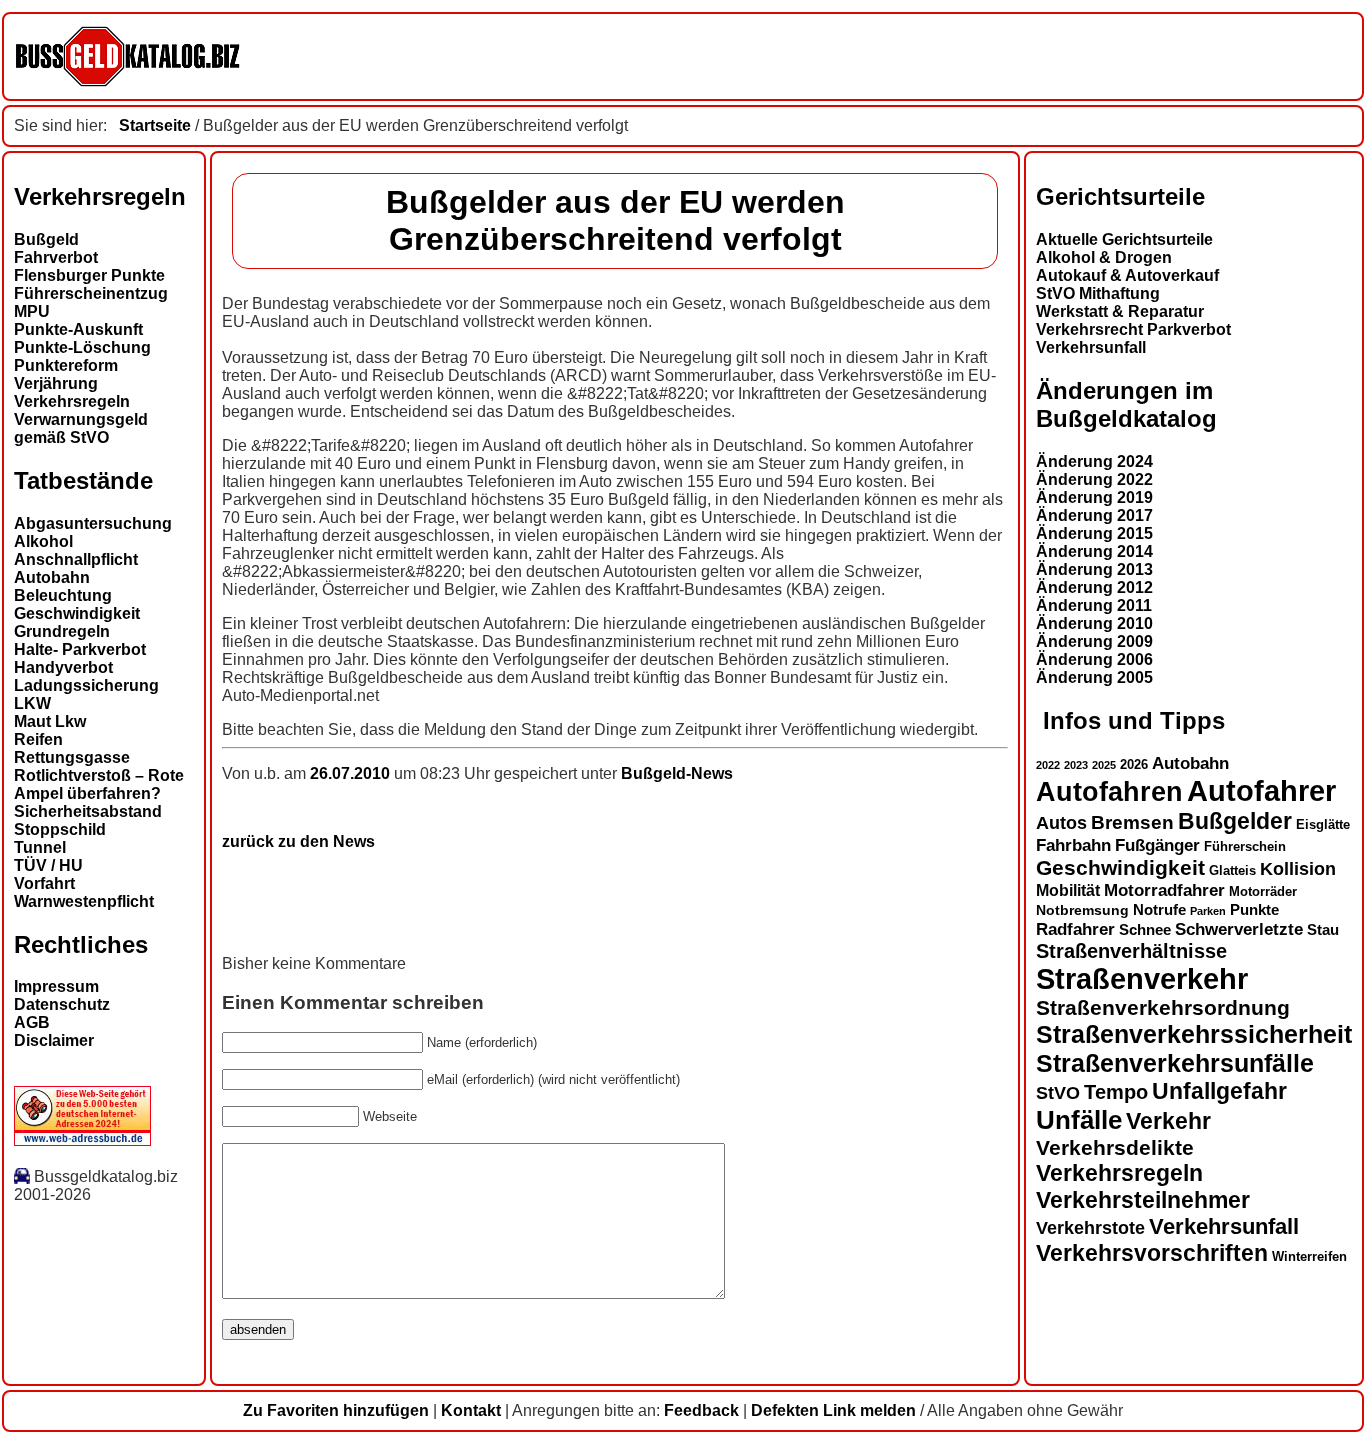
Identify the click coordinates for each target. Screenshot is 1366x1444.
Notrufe (1159, 910)
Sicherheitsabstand (88, 811)
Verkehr (1168, 1121)
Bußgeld (46, 239)
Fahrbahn (1073, 845)
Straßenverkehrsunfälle (1175, 1063)
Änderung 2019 (1094, 497)
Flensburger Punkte (89, 275)
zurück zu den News (298, 841)
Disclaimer (54, 1040)
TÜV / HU (48, 865)
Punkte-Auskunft (78, 329)
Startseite (155, 125)
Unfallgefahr (1219, 1091)
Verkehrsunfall (1091, 347)
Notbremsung (1082, 910)
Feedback (701, 1410)
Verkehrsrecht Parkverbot (1133, 329)
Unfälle (1079, 1120)
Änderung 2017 (1094, 515)
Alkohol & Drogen (1104, 257)
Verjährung (56, 383)
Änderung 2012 (1094, 587)
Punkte (1254, 910)
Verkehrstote (1090, 1228)
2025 (1104, 765)
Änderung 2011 (1094, 605)
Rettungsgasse (72, 757)
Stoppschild (60, 829)
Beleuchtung (63, 595)
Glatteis (1232, 871)
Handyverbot (63, 667)
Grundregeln (62, 631)
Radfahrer (1075, 929)
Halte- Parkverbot (80, 649)
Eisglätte (1323, 824)
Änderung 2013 (1094, 569)
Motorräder (1263, 892)
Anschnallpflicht (76, 559)
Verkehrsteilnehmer (1143, 1200)
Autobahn (52, 577)
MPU (32, 311)
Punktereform (66, 365)
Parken (1208, 911)
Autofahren (1109, 791)
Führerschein (1245, 847)
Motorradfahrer (1164, 890)
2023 (1076, 765)
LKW (32, 703)
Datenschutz (62, 1004)
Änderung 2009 (1094, 641)
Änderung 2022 (1094, 479)
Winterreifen (1309, 1256)
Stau (1323, 930)
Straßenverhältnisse (1131, 951)
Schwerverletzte (1239, 929)
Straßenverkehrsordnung (1163, 1007)
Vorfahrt (44, 883)
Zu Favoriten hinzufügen (336, 1410)
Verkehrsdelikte (1115, 1147)
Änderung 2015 (1094, 533)
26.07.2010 (352, 773)
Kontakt (471, 1410)
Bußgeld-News (677, 773)
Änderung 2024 (1094, 461)
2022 (1048, 765)
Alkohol (43, 541)
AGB (32, 1022)
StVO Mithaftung (1098, 293)
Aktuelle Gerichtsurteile (1124, 239)
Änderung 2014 (1094, 551)
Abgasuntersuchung (93, 523)
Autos (1061, 822)
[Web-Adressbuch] (82, 1140)
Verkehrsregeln (72, 401)
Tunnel (40, 847)
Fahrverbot (56, 257)
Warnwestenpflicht (84, 901)
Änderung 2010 (1094, 623)
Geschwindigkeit (77, 613)
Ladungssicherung (86, 685)
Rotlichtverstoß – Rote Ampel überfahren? (99, 784)
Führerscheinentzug (91, 293)
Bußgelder (1235, 821)
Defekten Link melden (833, 1410)
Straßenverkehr (1142, 979)
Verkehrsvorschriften (1152, 1253)
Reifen (38, 739)
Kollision (1298, 868)
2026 (1134, 764)
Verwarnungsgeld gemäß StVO (81, 428)
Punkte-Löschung (82, 347)
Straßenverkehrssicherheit (1194, 1034)
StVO (1058, 1092)
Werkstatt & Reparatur (1120, 311)
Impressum (56, 986)
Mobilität (1068, 890)
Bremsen (1132, 822)
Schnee (1145, 930)
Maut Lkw (50, 721)
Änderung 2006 (1094, 659)
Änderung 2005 (1094, 677)
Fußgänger (1157, 845)
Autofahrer (1261, 790)
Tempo (1116, 1092)
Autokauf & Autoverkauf (1127, 275)
